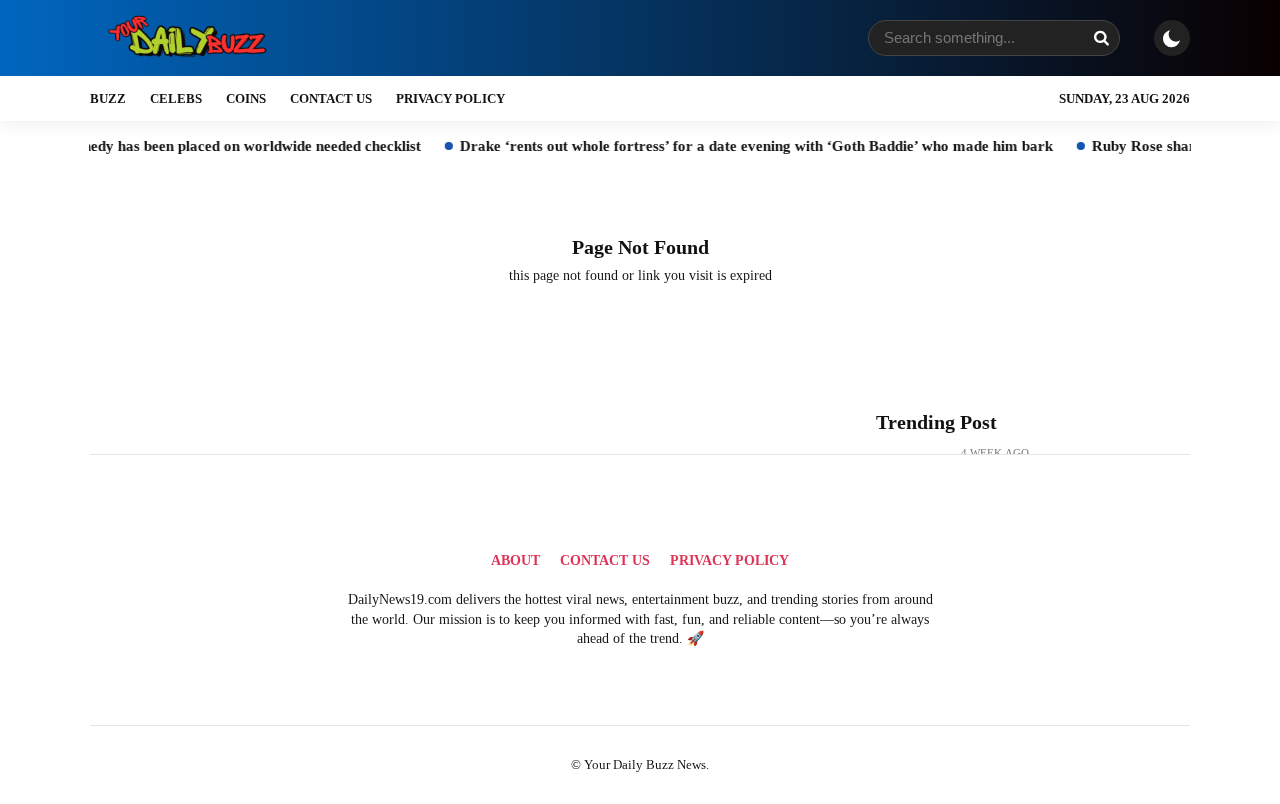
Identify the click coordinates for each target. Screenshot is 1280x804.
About (515, 560)
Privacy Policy (450, 98)
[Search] (1101, 38)
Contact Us (331, 98)
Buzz (108, 98)
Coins (246, 98)
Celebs (176, 98)
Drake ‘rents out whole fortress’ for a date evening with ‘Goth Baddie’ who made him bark (738, 146)
